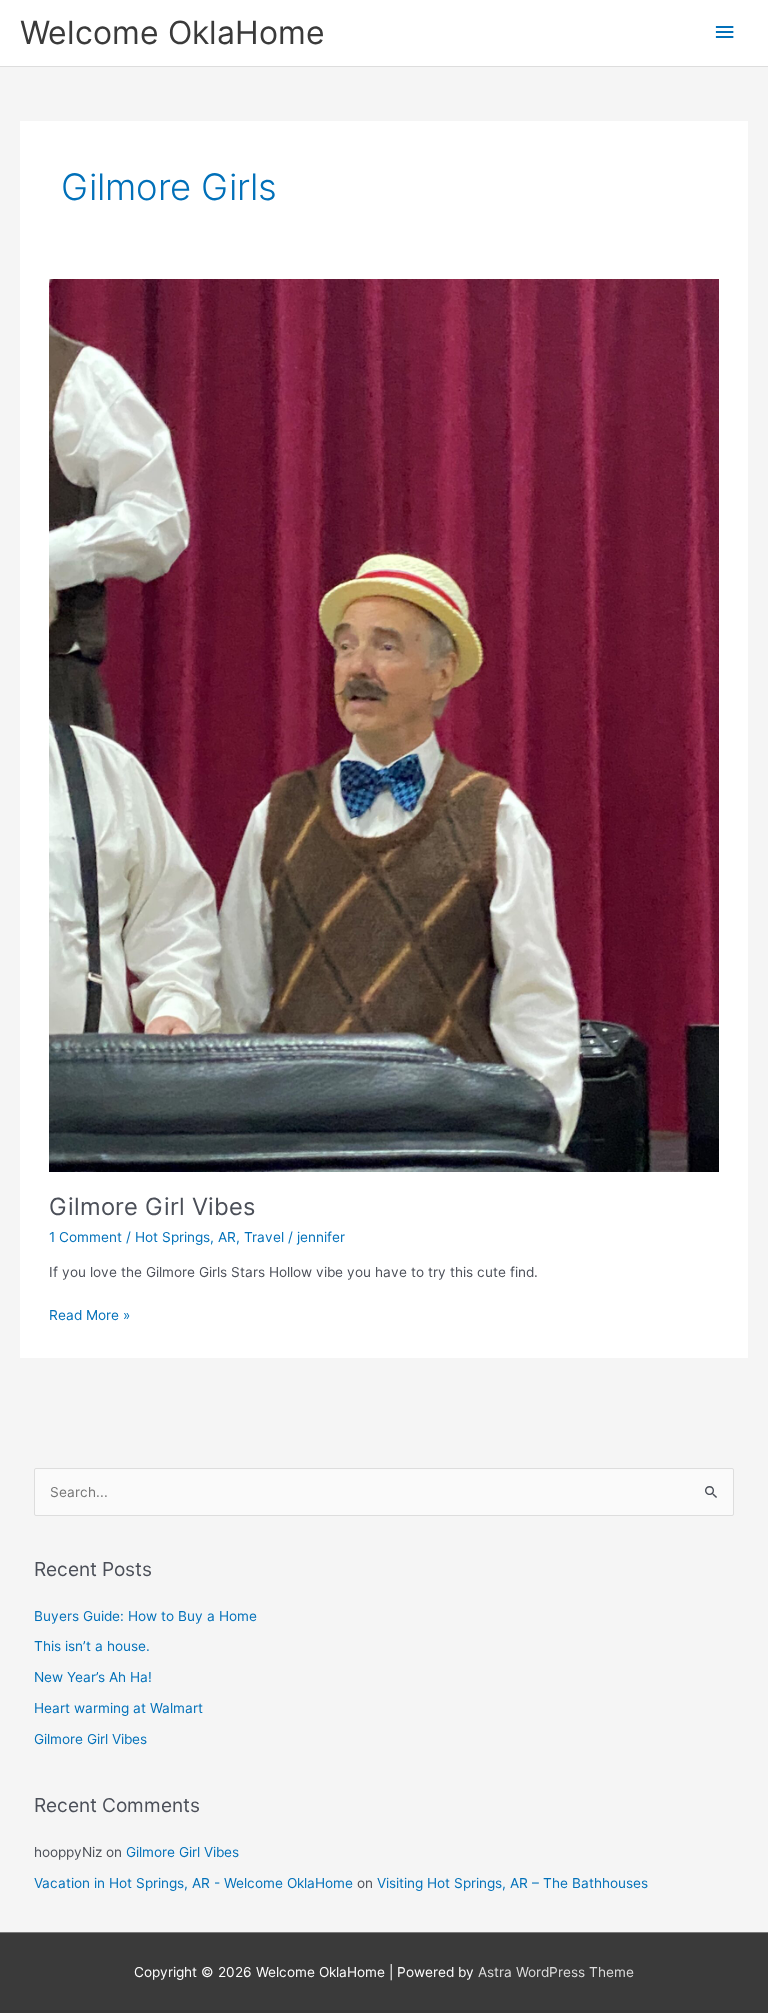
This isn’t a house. (92, 1646)
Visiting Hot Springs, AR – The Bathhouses (512, 1883)
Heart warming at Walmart (118, 1708)
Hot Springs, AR (185, 1237)
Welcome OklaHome (172, 32)
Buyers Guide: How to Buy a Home (145, 1616)
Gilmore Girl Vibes (152, 1206)
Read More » (89, 1316)
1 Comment (85, 1237)
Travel (264, 1237)
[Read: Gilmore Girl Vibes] (383, 724)
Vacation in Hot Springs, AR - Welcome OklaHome (193, 1883)
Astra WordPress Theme (556, 1972)
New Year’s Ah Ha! (93, 1677)
